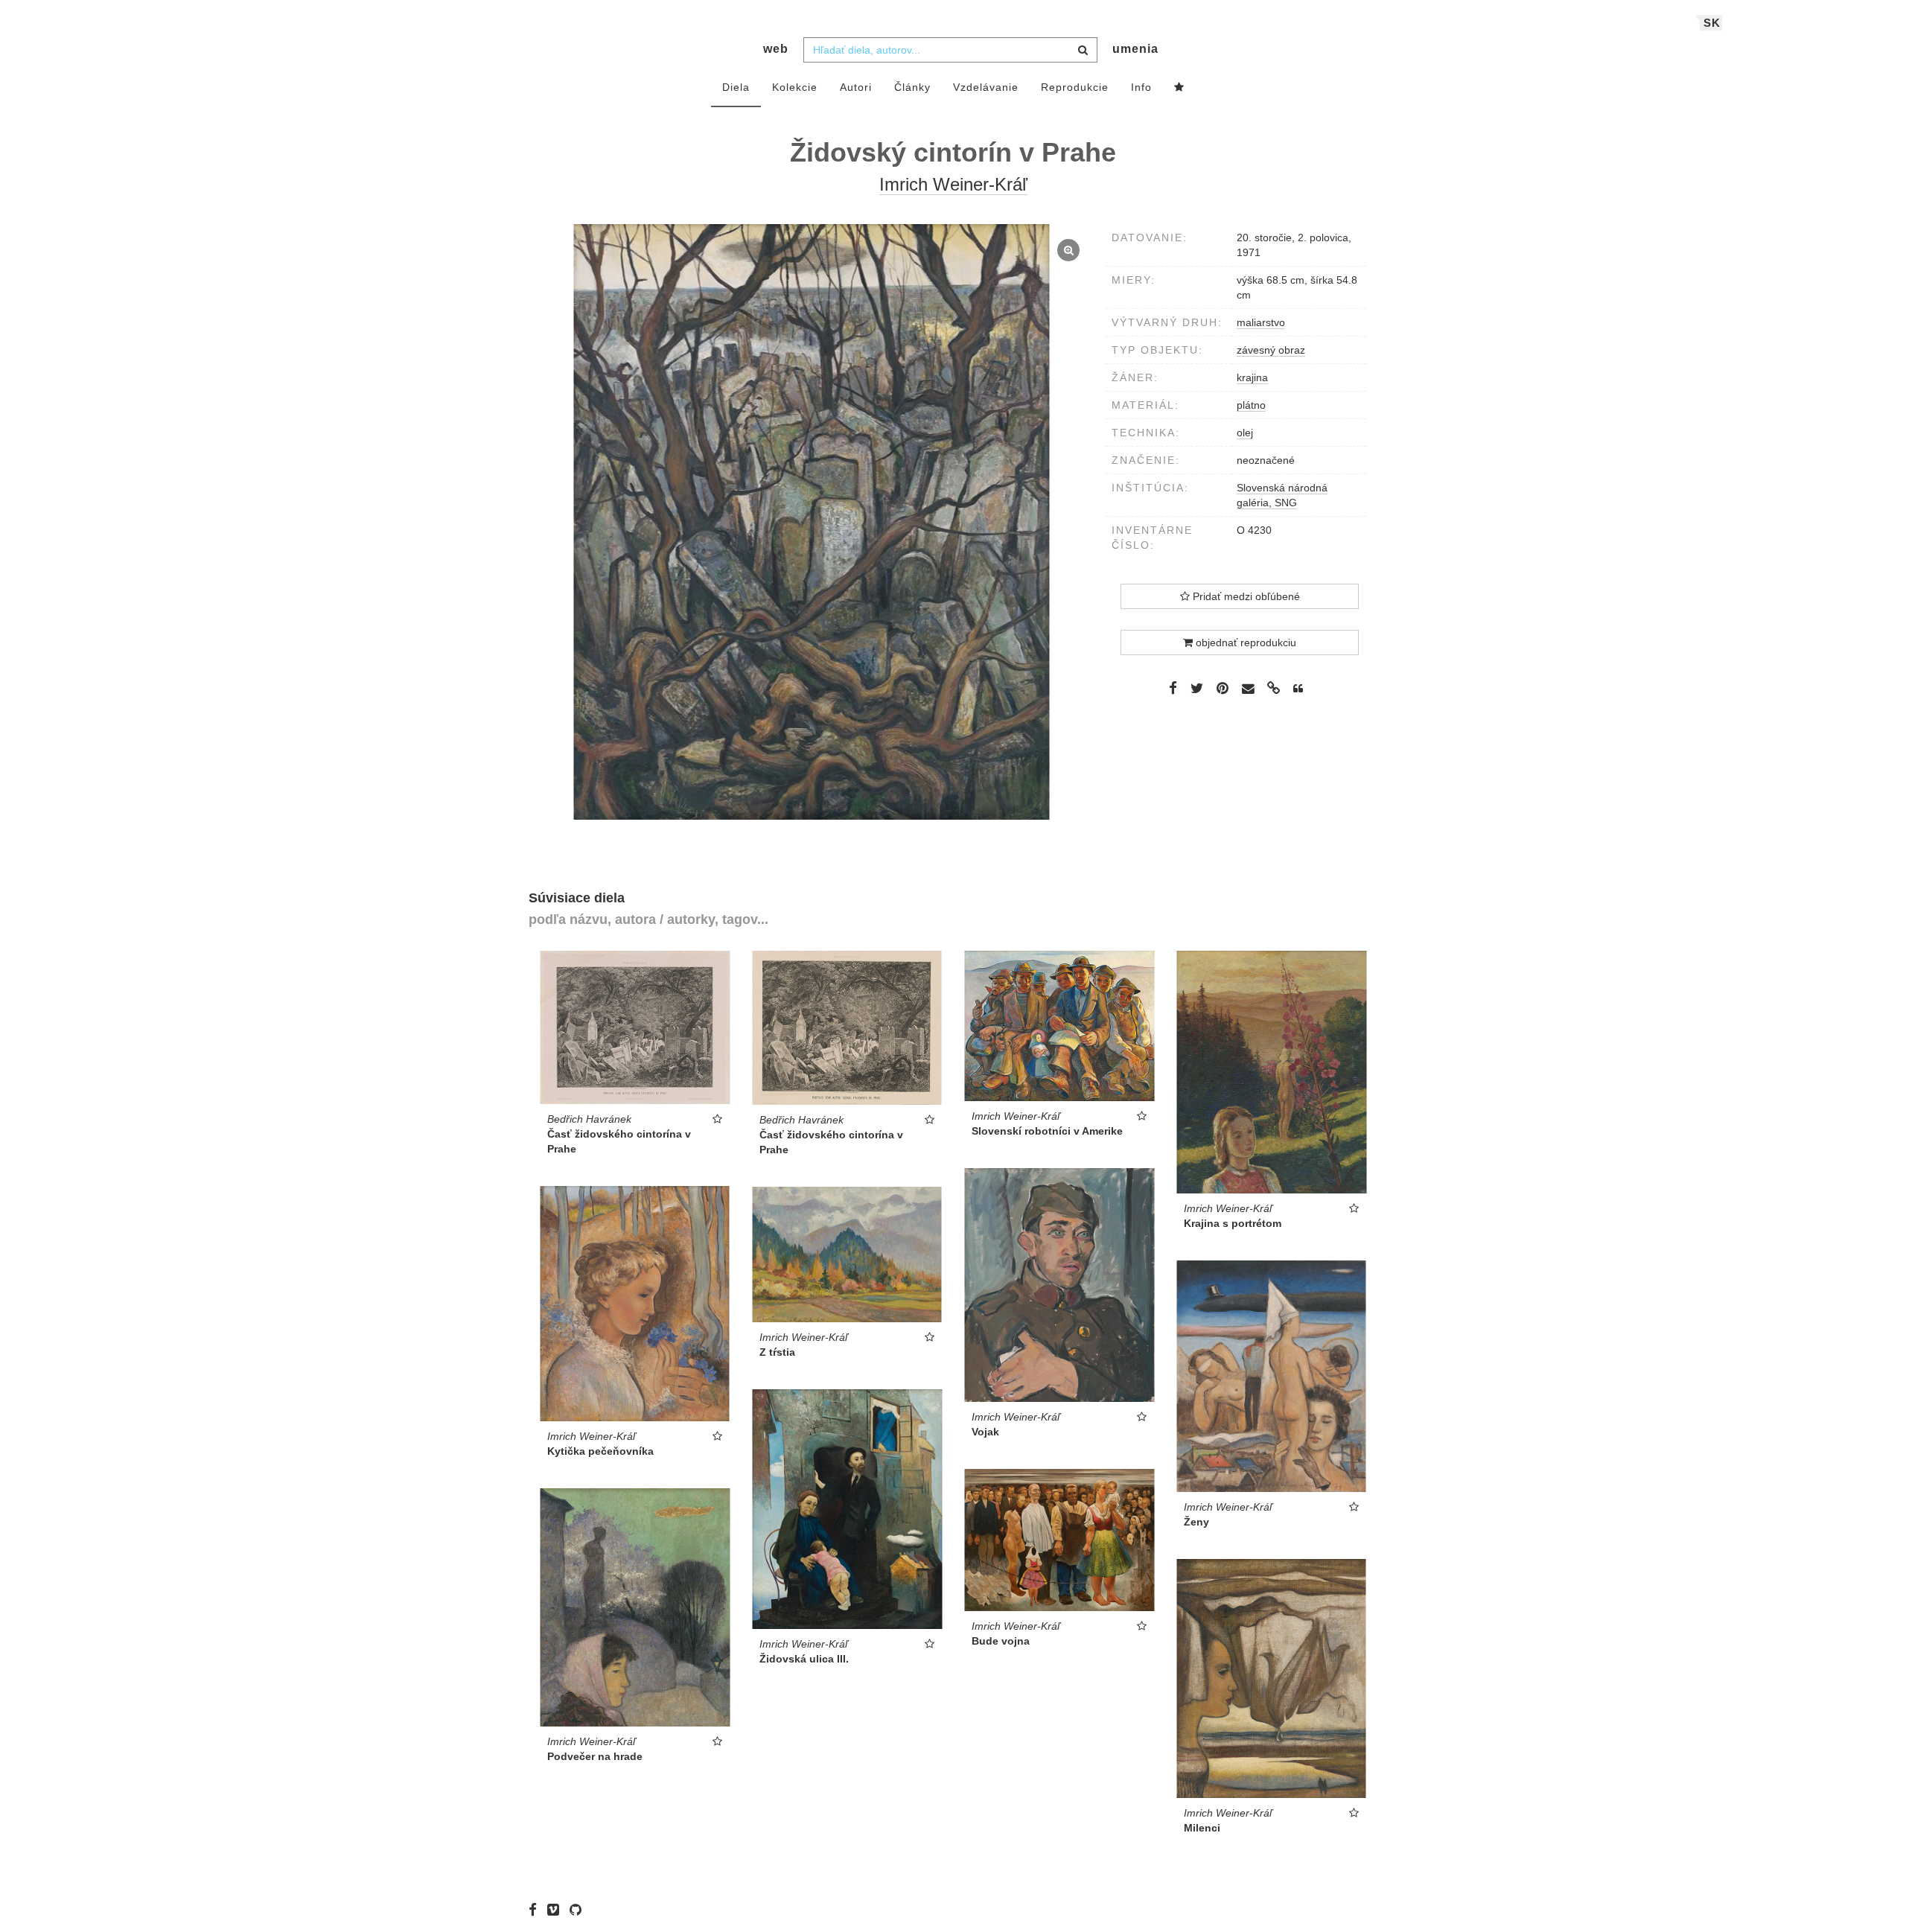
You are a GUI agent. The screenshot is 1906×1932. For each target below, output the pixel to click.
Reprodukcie (1075, 87)
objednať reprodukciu (1244, 643)
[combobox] (950, 50)
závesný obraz (1271, 350)
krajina (1252, 377)
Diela (736, 87)
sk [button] (1712, 23)
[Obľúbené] (1179, 88)
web (776, 49)
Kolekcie (795, 87)
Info (1141, 87)
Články (912, 87)
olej (1245, 433)
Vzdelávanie (986, 87)
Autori (856, 87)
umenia (1135, 49)
